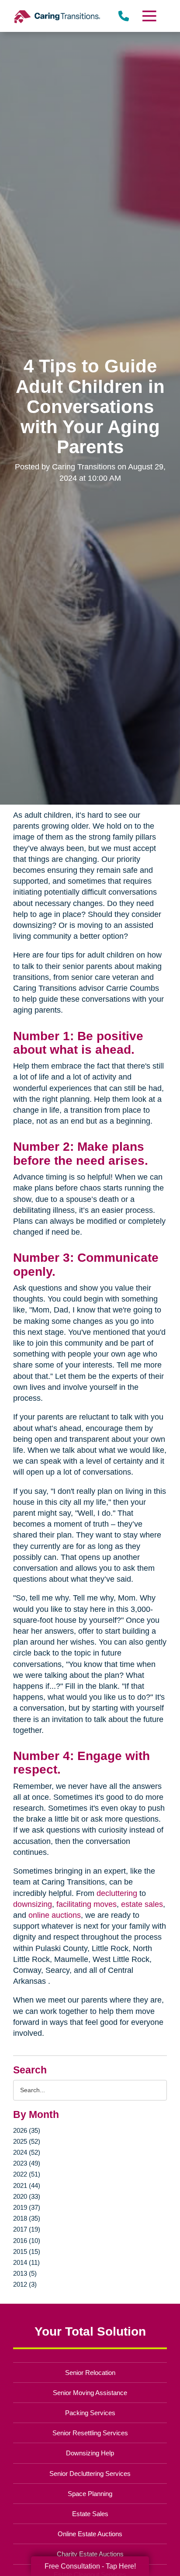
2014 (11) (26, 2262)
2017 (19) (27, 2229)
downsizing (33, 1904)
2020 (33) (27, 2196)
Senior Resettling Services (90, 2433)
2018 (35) (27, 2218)
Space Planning (90, 2494)
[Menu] (149, 16)
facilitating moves (87, 1904)
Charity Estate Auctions (90, 2554)
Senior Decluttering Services (90, 2474)
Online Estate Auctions (90, 2534)
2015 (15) (27, 2251)
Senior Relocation (90, 2373)
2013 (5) (25, 2273)
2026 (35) (27, 2130)
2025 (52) (27, 2141)
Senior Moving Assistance (90, 2393)
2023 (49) (27, 2163)
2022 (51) (27, 2174)
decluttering (117, 1893)
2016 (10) (27, 2241)
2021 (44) (27, 2185)
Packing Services (90, 2413)
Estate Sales (90, 2514)
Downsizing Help (90, 2453)
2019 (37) (27, 2207)
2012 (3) (25, 2284)
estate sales (142, 1904)
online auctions (55, 1915)
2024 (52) (27, 2152)
